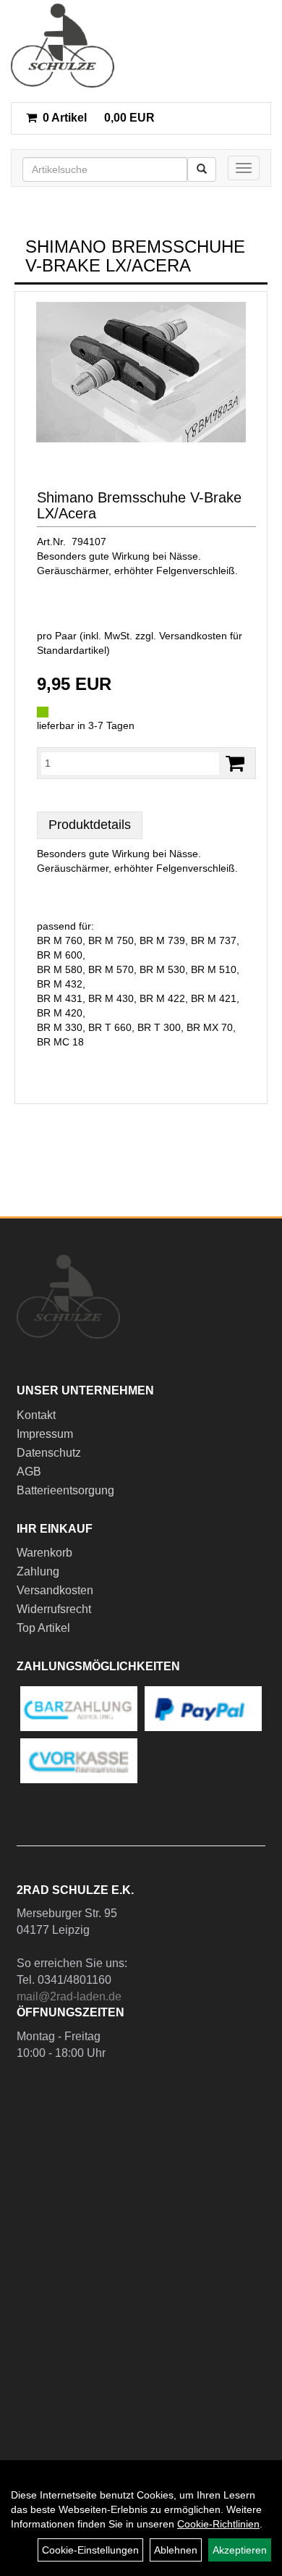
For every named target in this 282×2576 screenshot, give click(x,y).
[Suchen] (202, 169)
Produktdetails (90, 825)
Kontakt (36, 1415)
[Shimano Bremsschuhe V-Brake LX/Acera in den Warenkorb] (235, 763)
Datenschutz (49, 1453)
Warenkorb (44, 1553)
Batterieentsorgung (65, 1490)
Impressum (45, 1434)
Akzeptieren (240, 2550)
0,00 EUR (99, 118)
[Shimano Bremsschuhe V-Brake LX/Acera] (141, 372)
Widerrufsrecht (54, 1609)
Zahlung (38, 1571)
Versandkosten (55, 1590)
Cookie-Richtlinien (218, 2524)
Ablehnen (176, 2550)
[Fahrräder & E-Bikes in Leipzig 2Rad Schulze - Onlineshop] (63, 46)
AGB (29, 1472)
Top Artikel (43, 1628)
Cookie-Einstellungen (90, 2550)
